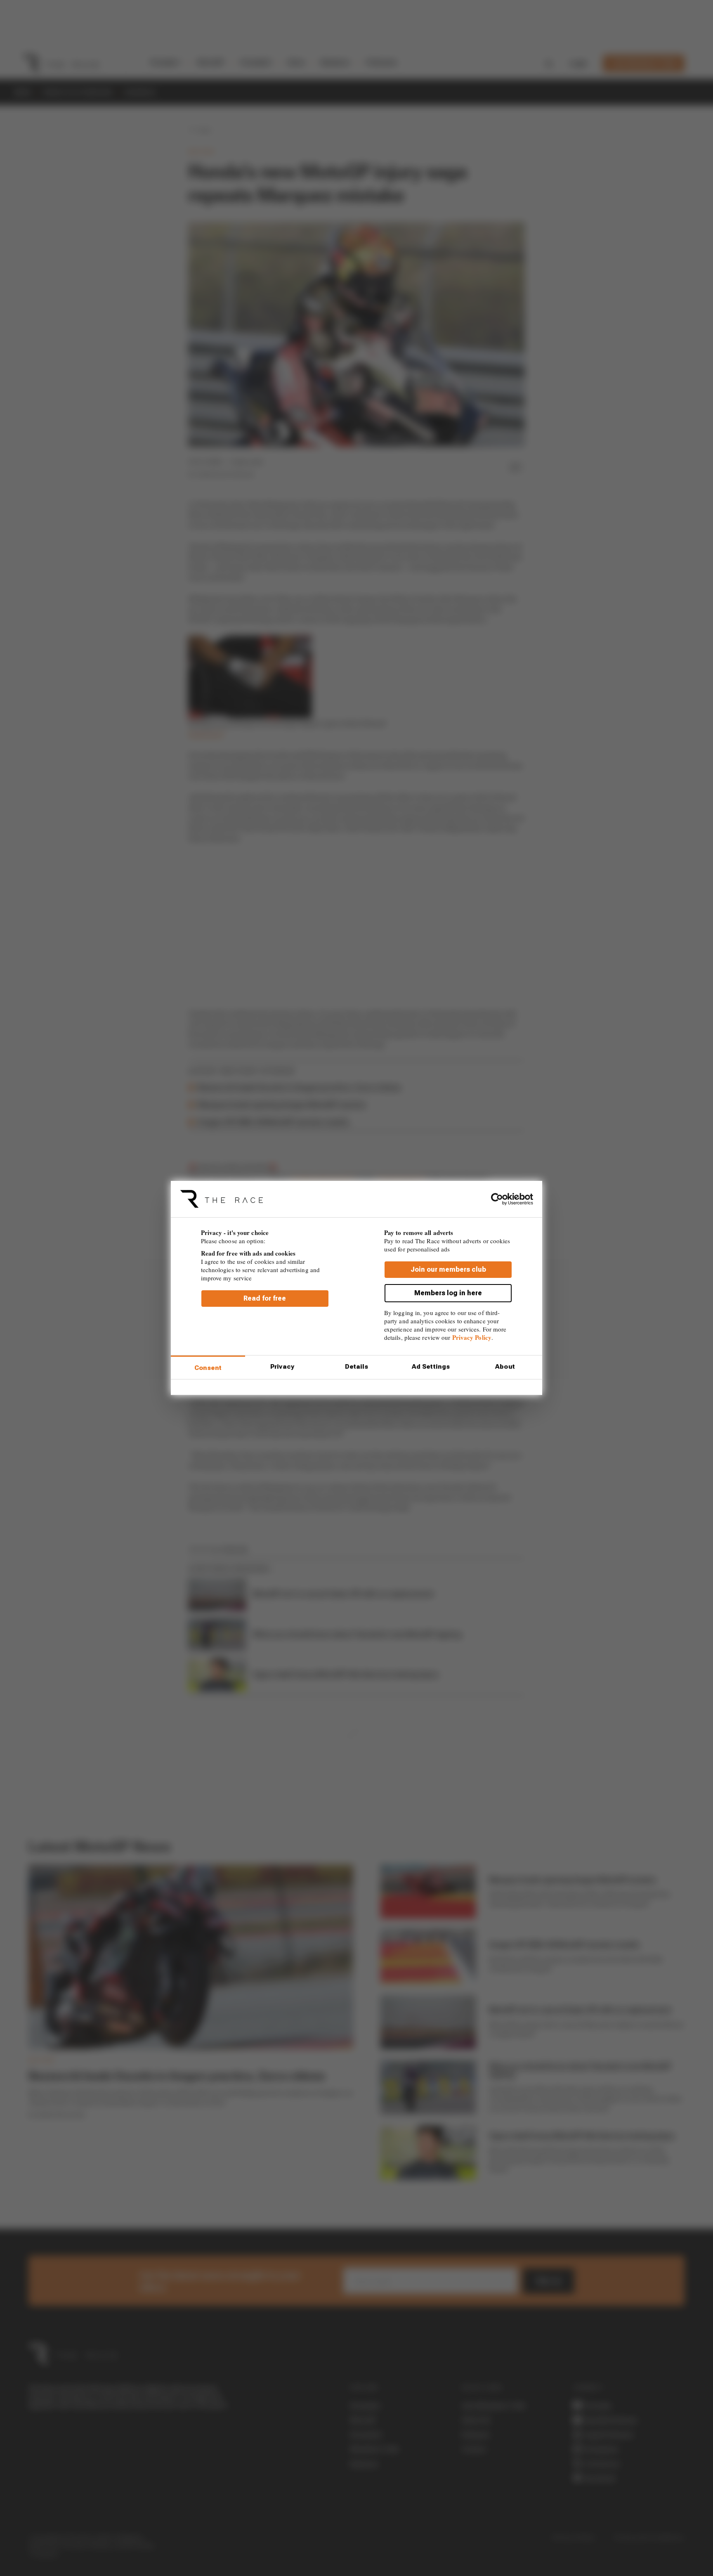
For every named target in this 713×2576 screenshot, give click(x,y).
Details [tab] (357, 1367)
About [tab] (505, 1367)
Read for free (265, 1298)
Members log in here (448, 1293)
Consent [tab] (208, 1368)
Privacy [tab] (282, 1367)
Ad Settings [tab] (431, 1367)
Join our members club (448, 1269)
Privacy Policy (472, 1337)
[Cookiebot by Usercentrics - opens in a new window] (497, 1199)
